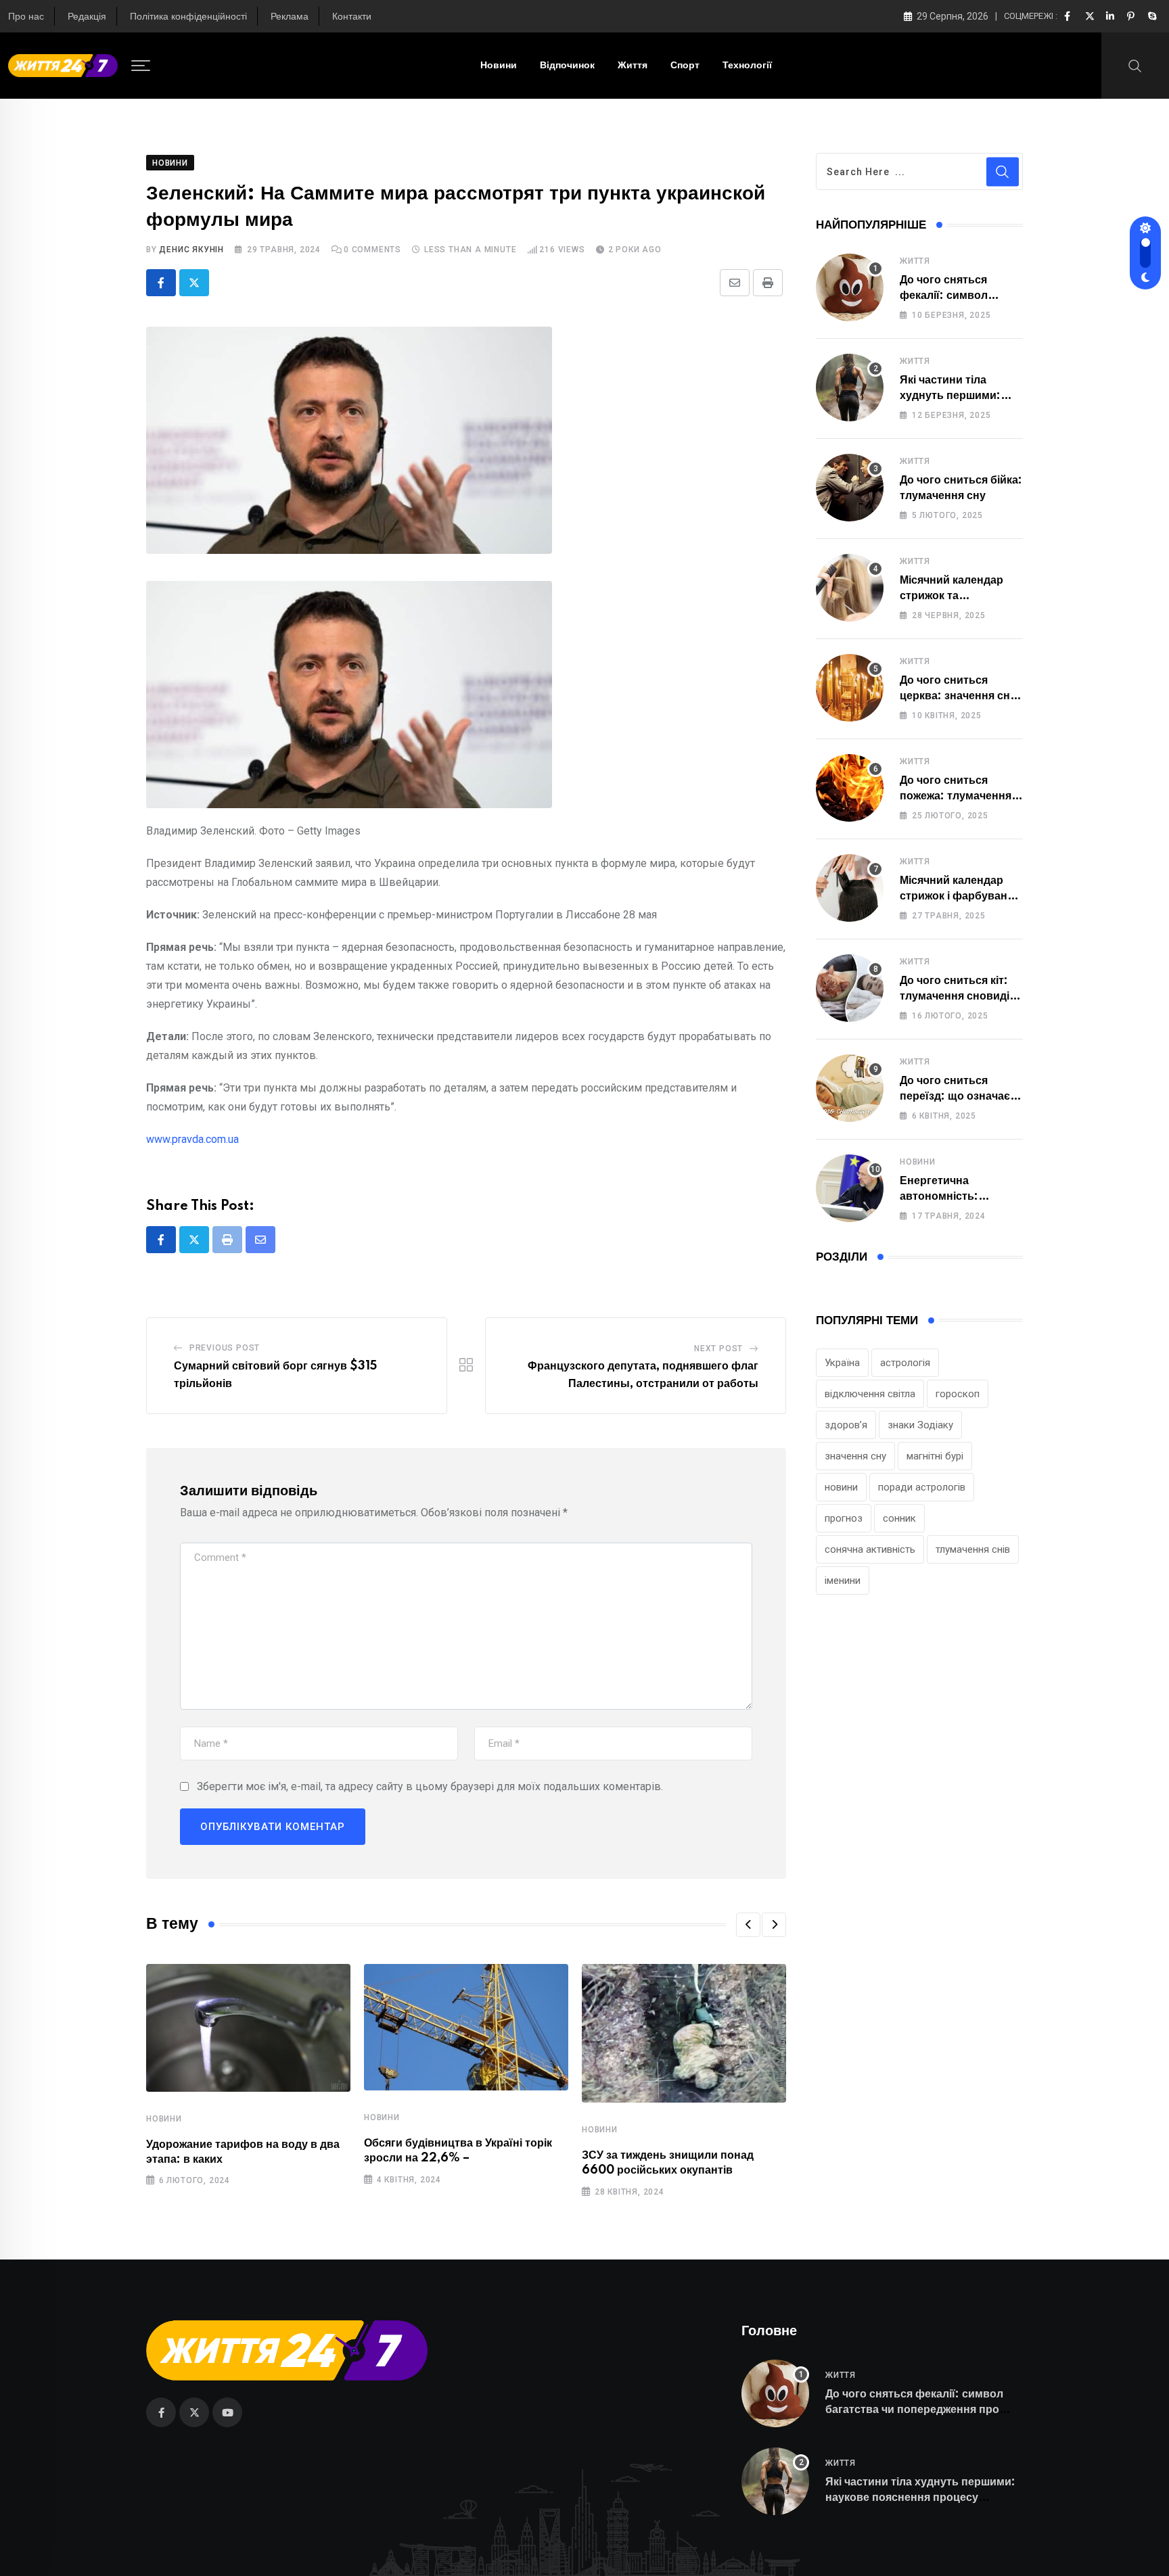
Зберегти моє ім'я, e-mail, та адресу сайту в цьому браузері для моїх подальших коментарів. (430, 1786)
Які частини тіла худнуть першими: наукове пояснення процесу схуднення (920, 2497)
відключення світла (870, 1394)
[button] (748, 1925)
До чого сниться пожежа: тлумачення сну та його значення (957, 796)
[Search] (1135, 65)
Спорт (685, 66)
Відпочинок (567, 66)
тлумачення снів (973, 1549)
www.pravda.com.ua (192, 1139)
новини (841, 1487)
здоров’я (846, 1425)
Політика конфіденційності (188, 17)
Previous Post (225, 1348)
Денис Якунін (191, 250)
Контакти (352, 17)
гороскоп (958, 1394)
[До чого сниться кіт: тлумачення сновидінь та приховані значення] (850, 988)
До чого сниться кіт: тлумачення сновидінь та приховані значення (961, 996)
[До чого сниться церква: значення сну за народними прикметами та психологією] (850, 688)
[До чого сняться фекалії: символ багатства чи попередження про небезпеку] (850, 287)
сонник (899, 1518)
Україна (842, 1363)
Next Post (718, 1349)
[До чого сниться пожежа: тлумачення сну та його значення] (850, 788)
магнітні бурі (935, 1456)
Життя (633, 66)
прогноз (844, 1518)
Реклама (290, 17)
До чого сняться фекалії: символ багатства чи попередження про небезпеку (914, 2409)
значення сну (855, 1456)
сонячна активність (870, 1549)
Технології (747, 66)
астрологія (905, 1363)
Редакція (87, 17)
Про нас (26, 17)
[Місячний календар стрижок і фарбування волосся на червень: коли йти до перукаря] (850, 888)
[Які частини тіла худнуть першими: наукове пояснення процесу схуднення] (850, 388)
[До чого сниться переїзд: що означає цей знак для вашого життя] (850, 1088)
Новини (499, 66)
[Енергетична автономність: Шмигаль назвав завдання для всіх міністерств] (850, 1188)
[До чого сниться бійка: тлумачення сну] (850, 488)
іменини (843, 1580)
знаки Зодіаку (920, 1425)
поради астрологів (922, 1487)
